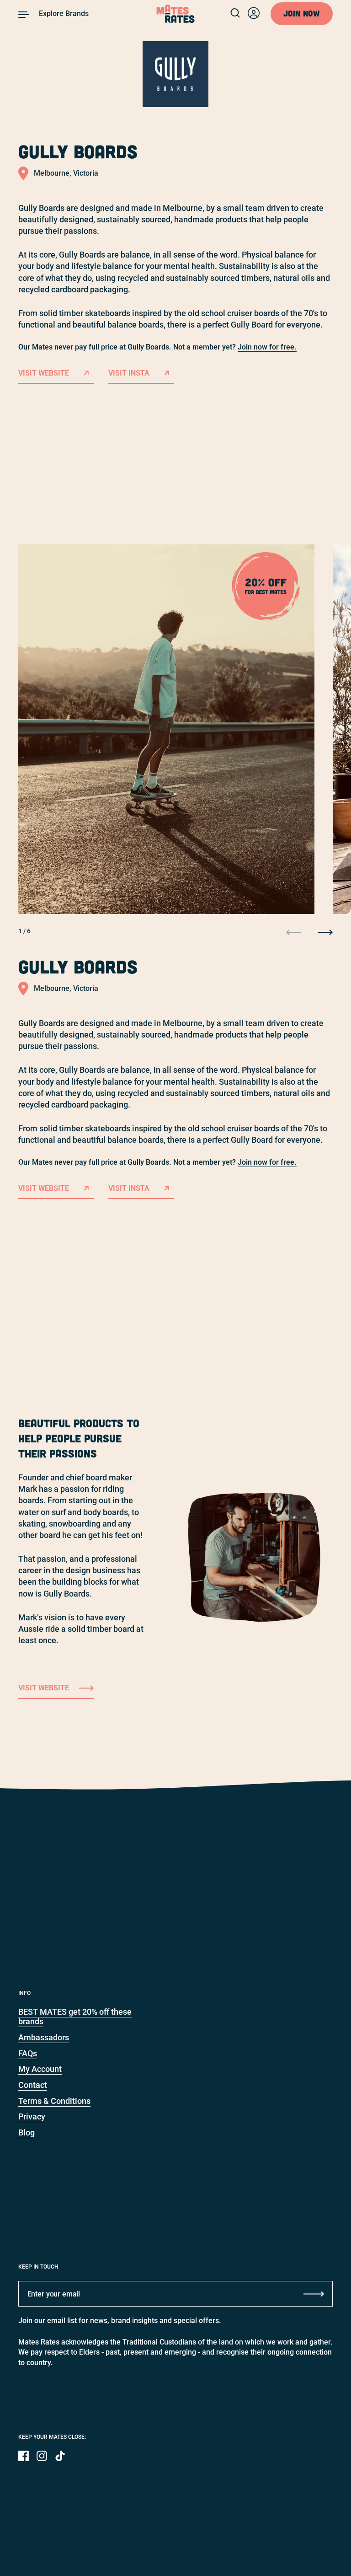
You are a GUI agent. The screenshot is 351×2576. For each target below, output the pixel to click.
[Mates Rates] (176, 14)
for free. (267, 1162)
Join (302, 13)
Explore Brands (64, 13)
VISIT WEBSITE (44, 1188)
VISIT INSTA (129, 1188)
